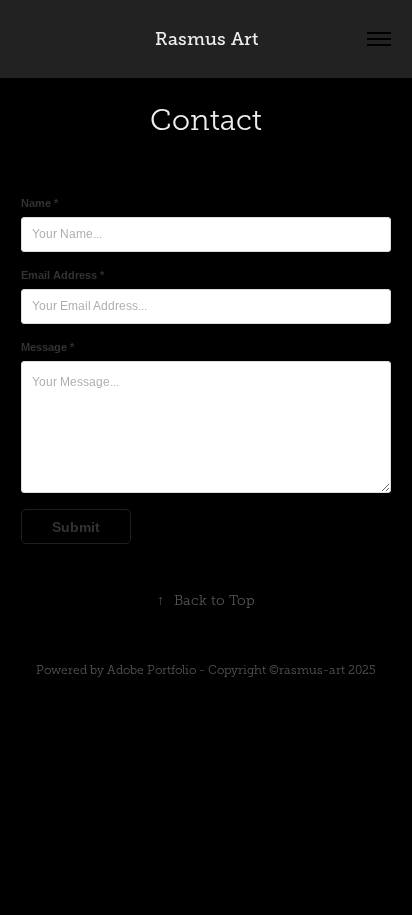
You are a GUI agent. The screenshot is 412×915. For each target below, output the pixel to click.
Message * (47, 347)
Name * (39, 203)
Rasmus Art (206, 39)
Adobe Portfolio (151, 670)
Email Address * (62, 275)
